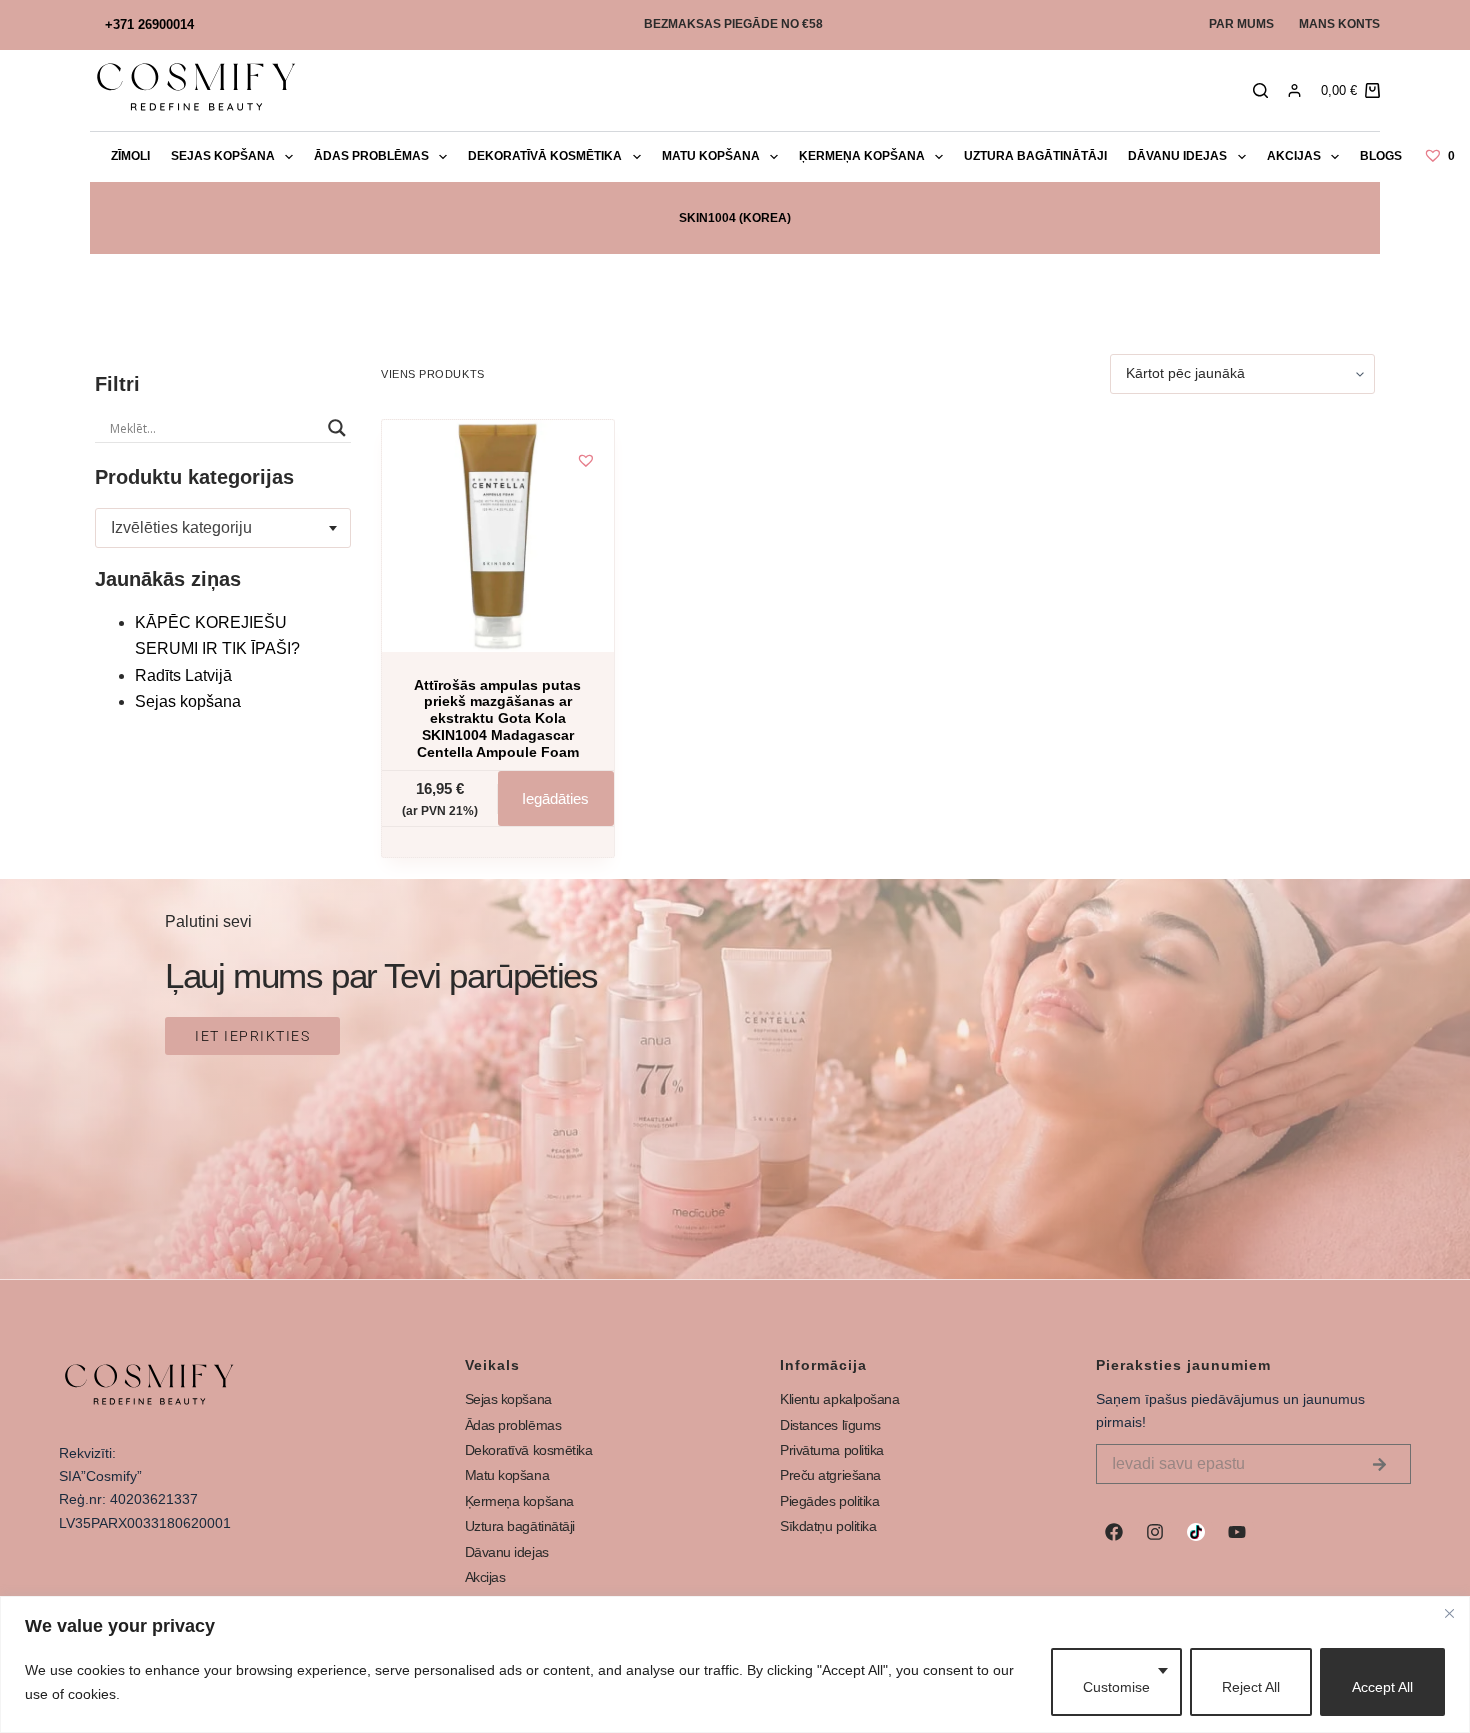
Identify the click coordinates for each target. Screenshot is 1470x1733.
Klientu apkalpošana (839, 1399)
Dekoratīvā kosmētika (545, 156)
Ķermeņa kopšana (862, 156)
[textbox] (223, 528)
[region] (735, 1664)
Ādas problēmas (371, 156)
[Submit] (1379, 1464)
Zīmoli (130, 156)
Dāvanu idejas (1177, 156)
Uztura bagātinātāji (1035, 156)
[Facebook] (1114, 1532)
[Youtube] (1237, 1532)
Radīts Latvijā (183, 675)
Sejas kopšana (223, 156)
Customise (1116, 1687)
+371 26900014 (149, 24)
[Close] (1449, 1613)
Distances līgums (830, 1425)
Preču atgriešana (830, 1475)
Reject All (1251, 1687)
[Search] (1260, 90)
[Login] (1294, 90)
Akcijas (1294, 156)
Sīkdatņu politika (828, 1526)
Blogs (1381, 156)
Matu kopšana (711, 156)
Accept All (1382, 1687)
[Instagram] (1155, 1532)
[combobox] (223, 528)
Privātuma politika (832, 1450)
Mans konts (1339, 24)
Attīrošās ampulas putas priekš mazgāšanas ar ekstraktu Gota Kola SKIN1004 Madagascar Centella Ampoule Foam (497, 718)
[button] (586, 460)
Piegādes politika (829, 1501)
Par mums (1241, 24)
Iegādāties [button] (555, 798)
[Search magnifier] (337, 428)
